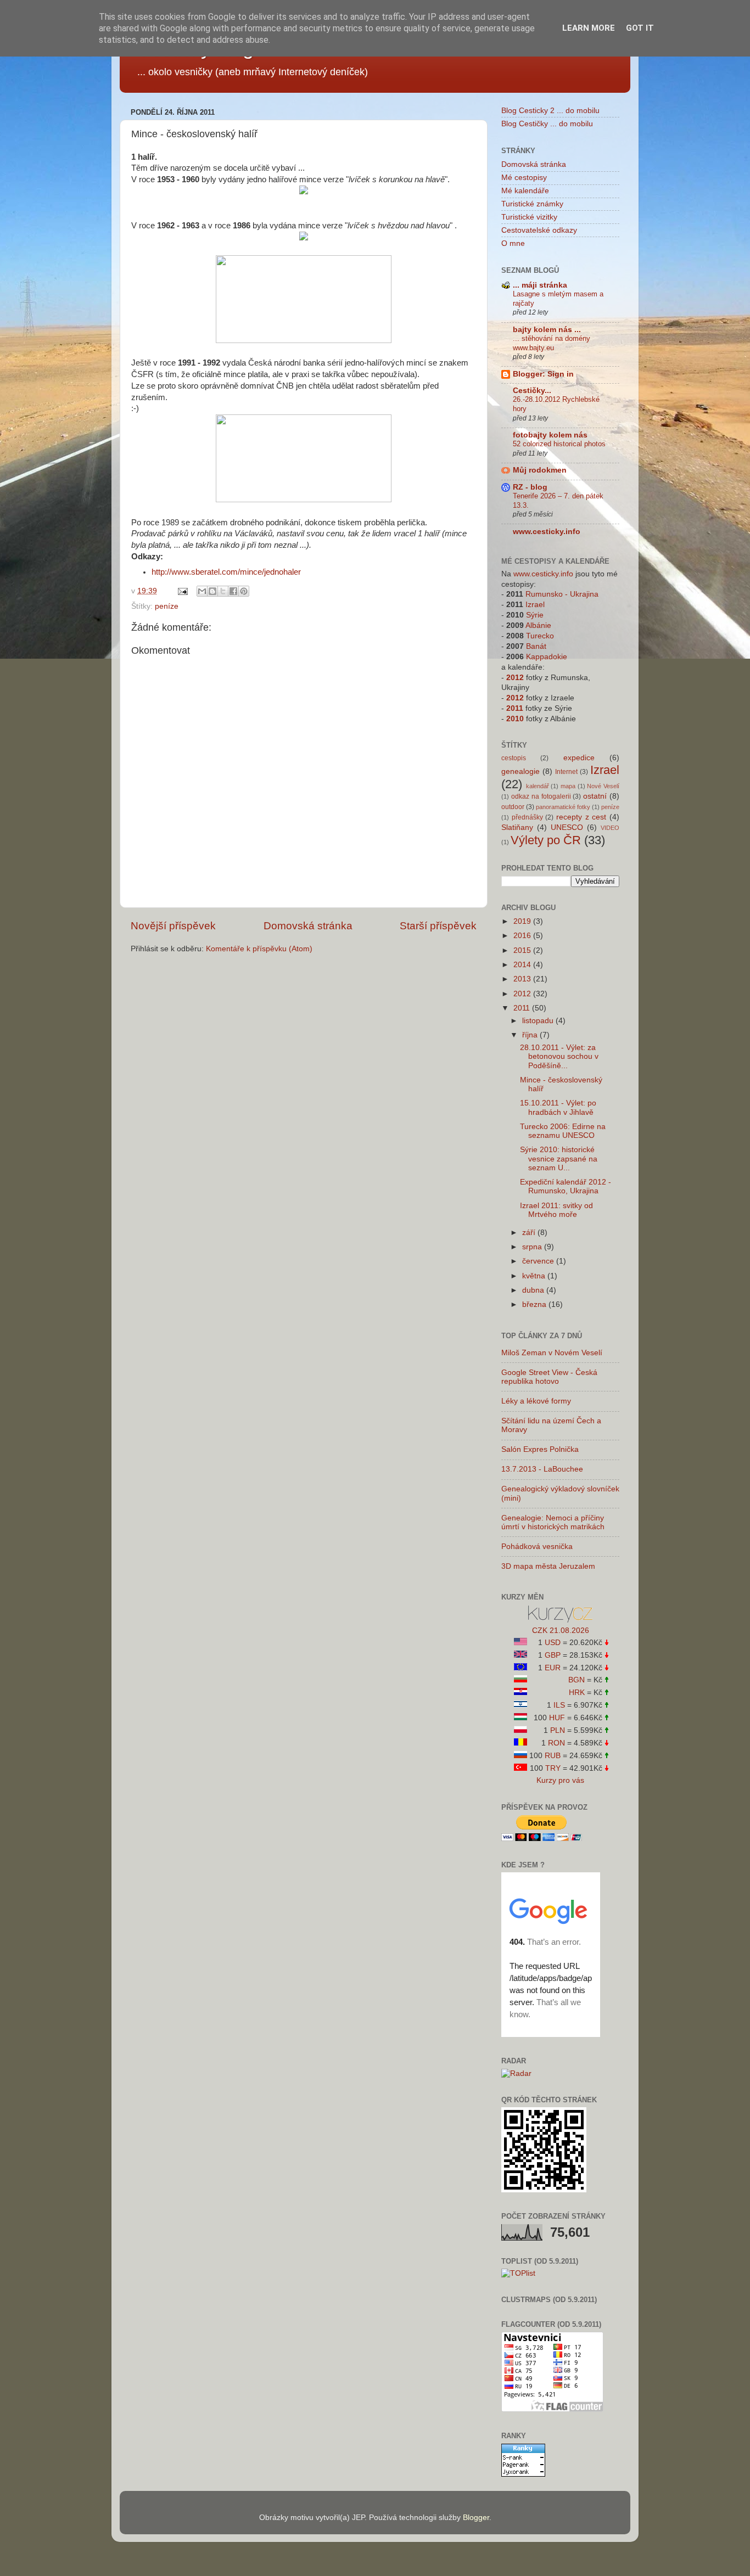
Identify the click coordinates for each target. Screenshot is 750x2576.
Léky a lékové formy (536, 1401)
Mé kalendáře (525, 191)
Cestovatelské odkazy (539, 230)
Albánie (538, 625)
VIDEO (610, 828)
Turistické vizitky (529, 217)
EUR (553, 1668)
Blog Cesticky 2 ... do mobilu (550, 111)
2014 (523, 965)
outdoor (513, 807)
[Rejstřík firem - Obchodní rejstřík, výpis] (560, 1620)
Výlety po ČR (546, 840)
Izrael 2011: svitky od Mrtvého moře (556, 1210)
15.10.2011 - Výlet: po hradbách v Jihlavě (558, 1107)
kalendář (538, 786)
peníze (167, 606)
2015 (523, 950)
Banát (536, 646)
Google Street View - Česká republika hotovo (549, 1377)
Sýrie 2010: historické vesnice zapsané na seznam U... (559, 1158)
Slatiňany (517, 827)
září (530, 1233)
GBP (553, 1655)
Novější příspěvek (173, 926)
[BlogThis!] (212, 591)
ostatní (595, 796)
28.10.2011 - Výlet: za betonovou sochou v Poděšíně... (559, 1056)
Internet (566, 772)
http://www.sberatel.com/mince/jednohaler (226, 572)
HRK (577, 1693)
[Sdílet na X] (223, 591)
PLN (558, 1730)
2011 (515, 708)
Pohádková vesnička (537, 1547)
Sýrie (535, 615)
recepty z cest (581, 817)
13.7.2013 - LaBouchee (542, 1469)
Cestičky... (532, 391)
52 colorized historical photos (559, 444)
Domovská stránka (308, 926)
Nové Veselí (603, 786)
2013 (523, 979)
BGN (577, 1680)
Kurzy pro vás (560, 1780)
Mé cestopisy (524, 178)
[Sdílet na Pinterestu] (244, 591)
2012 (515, 678)
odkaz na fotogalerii (541, 796)
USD (553, 1643)
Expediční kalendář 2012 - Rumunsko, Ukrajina (566, 1186)
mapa (568, 786)
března (535, 1304)
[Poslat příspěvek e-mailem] (182, 591)
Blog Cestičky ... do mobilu (547, 124)
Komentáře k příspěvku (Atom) (259, 949)
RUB (553, 1756)
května (535, 1276)
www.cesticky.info (547, 532)
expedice (579, 758)
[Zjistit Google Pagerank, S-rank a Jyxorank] (523, 2474)
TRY (553, 1768)
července (539, 1261)
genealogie (520, 771)
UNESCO (567, 827)
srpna (533, 1247)
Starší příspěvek (438, 926)
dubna (534, 1290)
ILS (559, 1705)
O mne (513, 243)
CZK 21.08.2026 (561, 1631)
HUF (557, 1718)
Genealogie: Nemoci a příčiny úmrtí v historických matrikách (553, 1522)
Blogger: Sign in (543, 374)
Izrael (535, 605)
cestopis (514, 758)
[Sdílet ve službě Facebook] (233, 591)
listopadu (539, 1021)
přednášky (527, 817)
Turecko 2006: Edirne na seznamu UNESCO (563, 1131)
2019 (523, 921)
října (531, 1035)
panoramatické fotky (563, 807)
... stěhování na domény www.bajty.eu (552, 343)
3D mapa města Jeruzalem (548, 1566)
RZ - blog (530, 487)
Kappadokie (547, 657)
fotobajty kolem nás (550, 435)
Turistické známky (532, 204)
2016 (523, 936)
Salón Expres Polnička (540, 1449)
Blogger (476, 2518)
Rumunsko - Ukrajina (562, 594)
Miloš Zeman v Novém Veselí (552, 1353)
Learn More (589, 28)
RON (556, 1743)
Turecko (540, 636)
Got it (640, 28)
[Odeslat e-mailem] (202, 591)
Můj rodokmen (540, 470)
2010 (515, 719)
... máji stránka (540, 285)
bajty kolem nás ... (547, 330)
